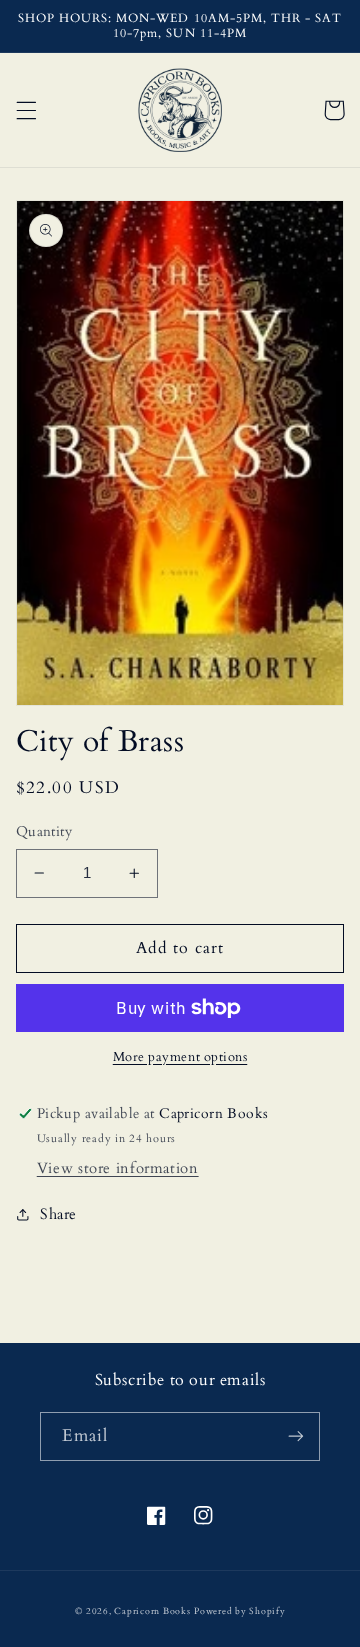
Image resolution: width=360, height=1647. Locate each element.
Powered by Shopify (239, 1611)
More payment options (180, 1057)
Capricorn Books (152, 1611)
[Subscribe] (296, 1436)
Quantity (44, 831)
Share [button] (58, 1214)
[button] (26, 110)
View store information (118, 1168)
